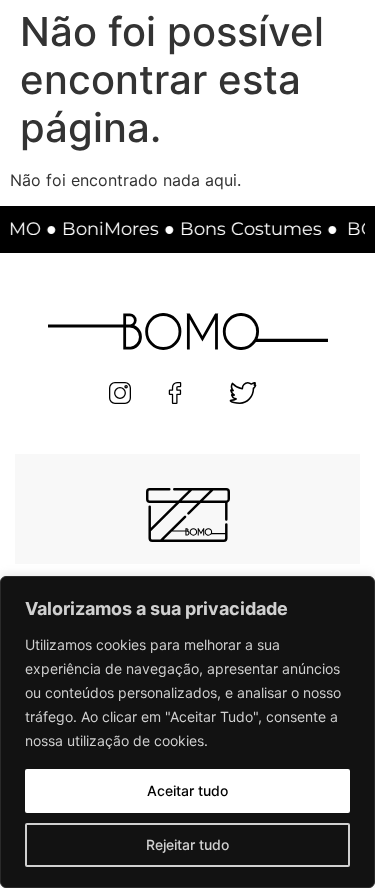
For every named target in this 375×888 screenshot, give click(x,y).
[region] (187, 732)
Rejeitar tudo (187, 844)
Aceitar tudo (187, 790)
